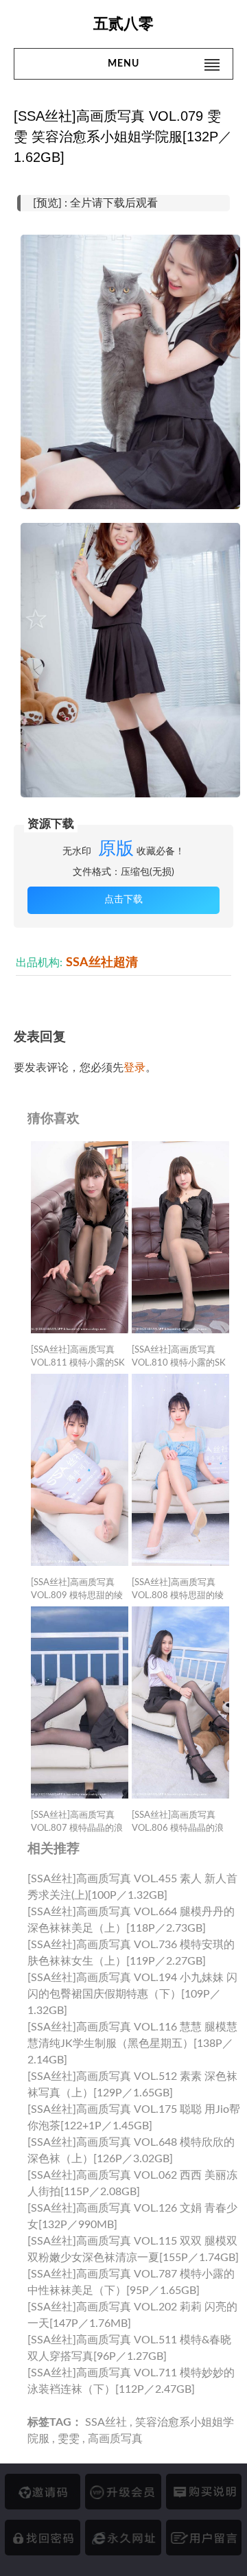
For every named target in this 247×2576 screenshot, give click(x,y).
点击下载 (123, 900)
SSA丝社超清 (102, 962)
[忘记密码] (43, 2538)
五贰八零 (123, 24)
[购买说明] (204, 2492)
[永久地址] (123, 2538)
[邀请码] (43, 2492)
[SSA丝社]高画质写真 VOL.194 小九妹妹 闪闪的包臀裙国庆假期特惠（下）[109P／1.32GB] (132, 1994)
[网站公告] (204, 2538)
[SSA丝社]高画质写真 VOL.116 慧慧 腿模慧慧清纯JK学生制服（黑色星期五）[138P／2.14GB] (132, 2044)
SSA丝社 (106, 2422)
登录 (134, 1068)
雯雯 (69, 2439)
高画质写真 (115, 2439)
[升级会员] (123, 2492)
